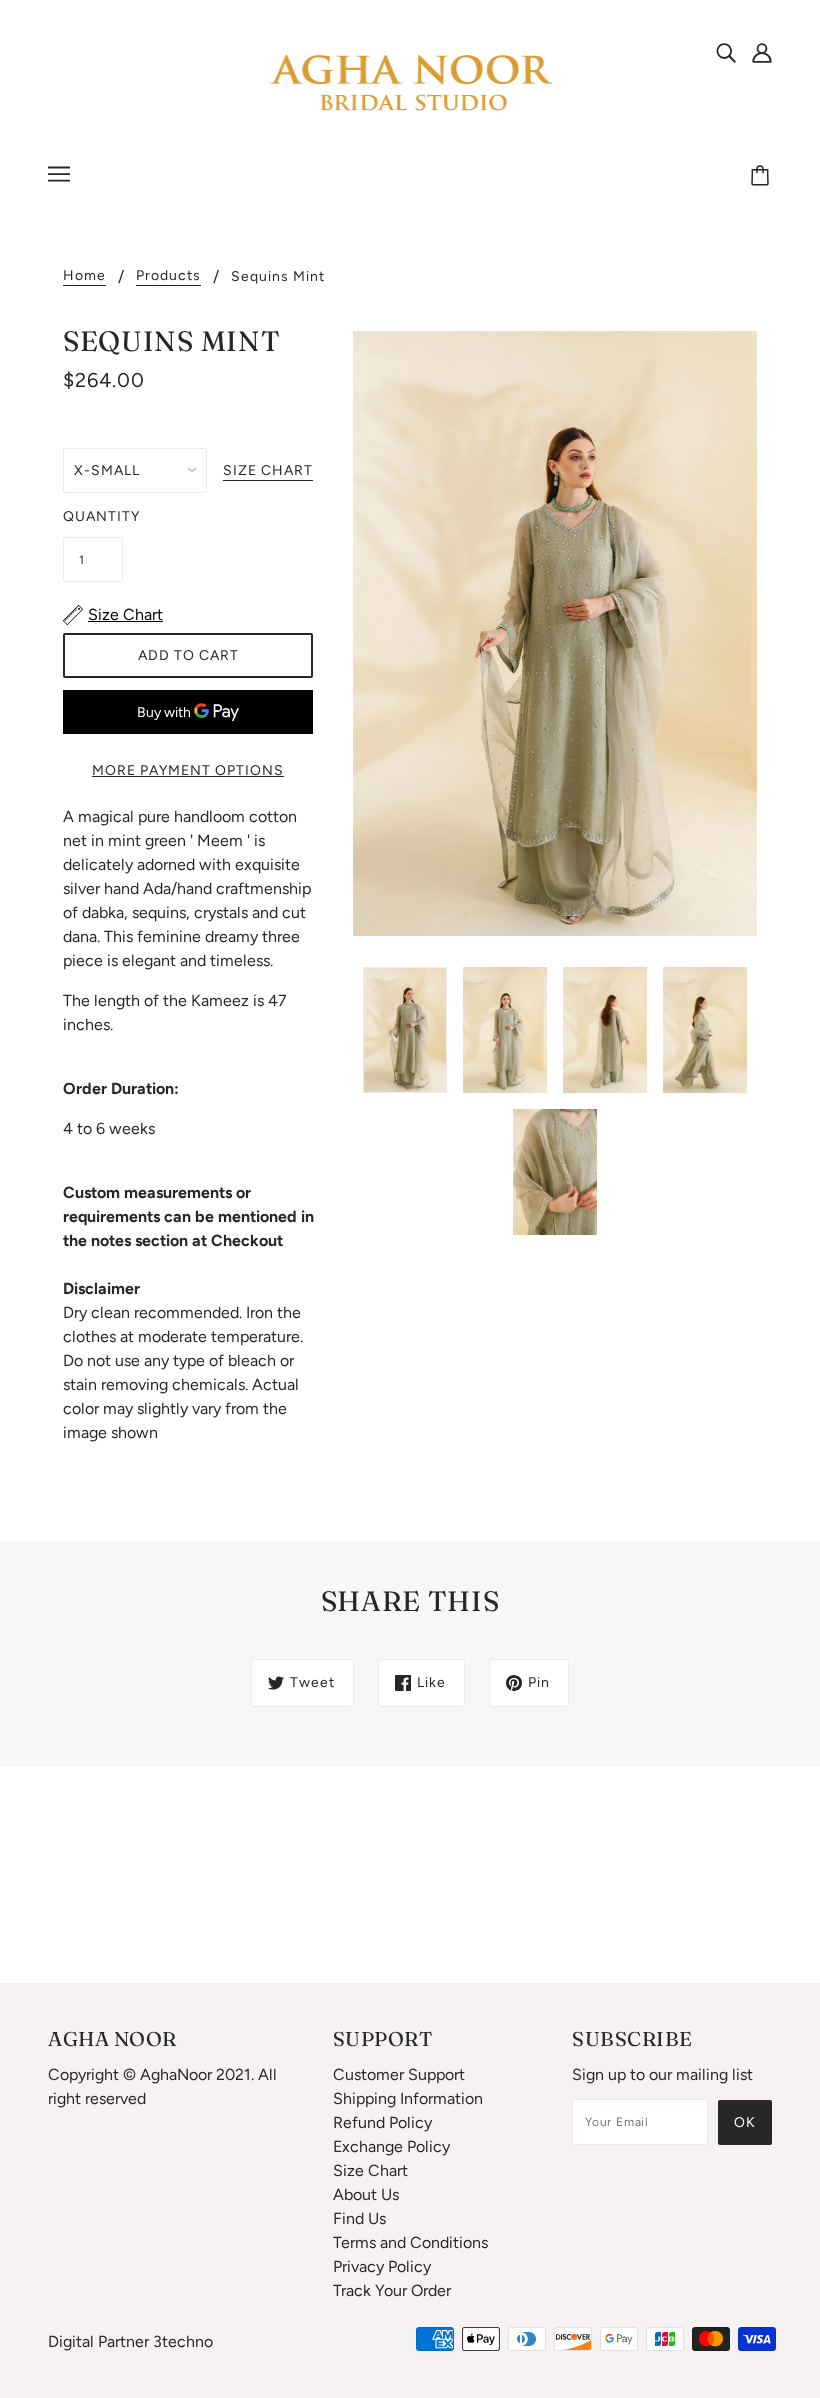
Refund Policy (382, 2122)
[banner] (410, 83)
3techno (183, 2341)
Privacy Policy (382, 2266)
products (168, 276)
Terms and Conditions (410, 2242)
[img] (726, 52)
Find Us (359, 2218)
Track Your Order (392, 2290)
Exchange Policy (391, 2146)
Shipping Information (408, 2098)
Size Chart (370, 2170)
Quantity (93, 516)
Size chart (268, 471)
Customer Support (399, 2074)
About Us (366, 2194)
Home (84, 276)
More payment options (188, 770)
